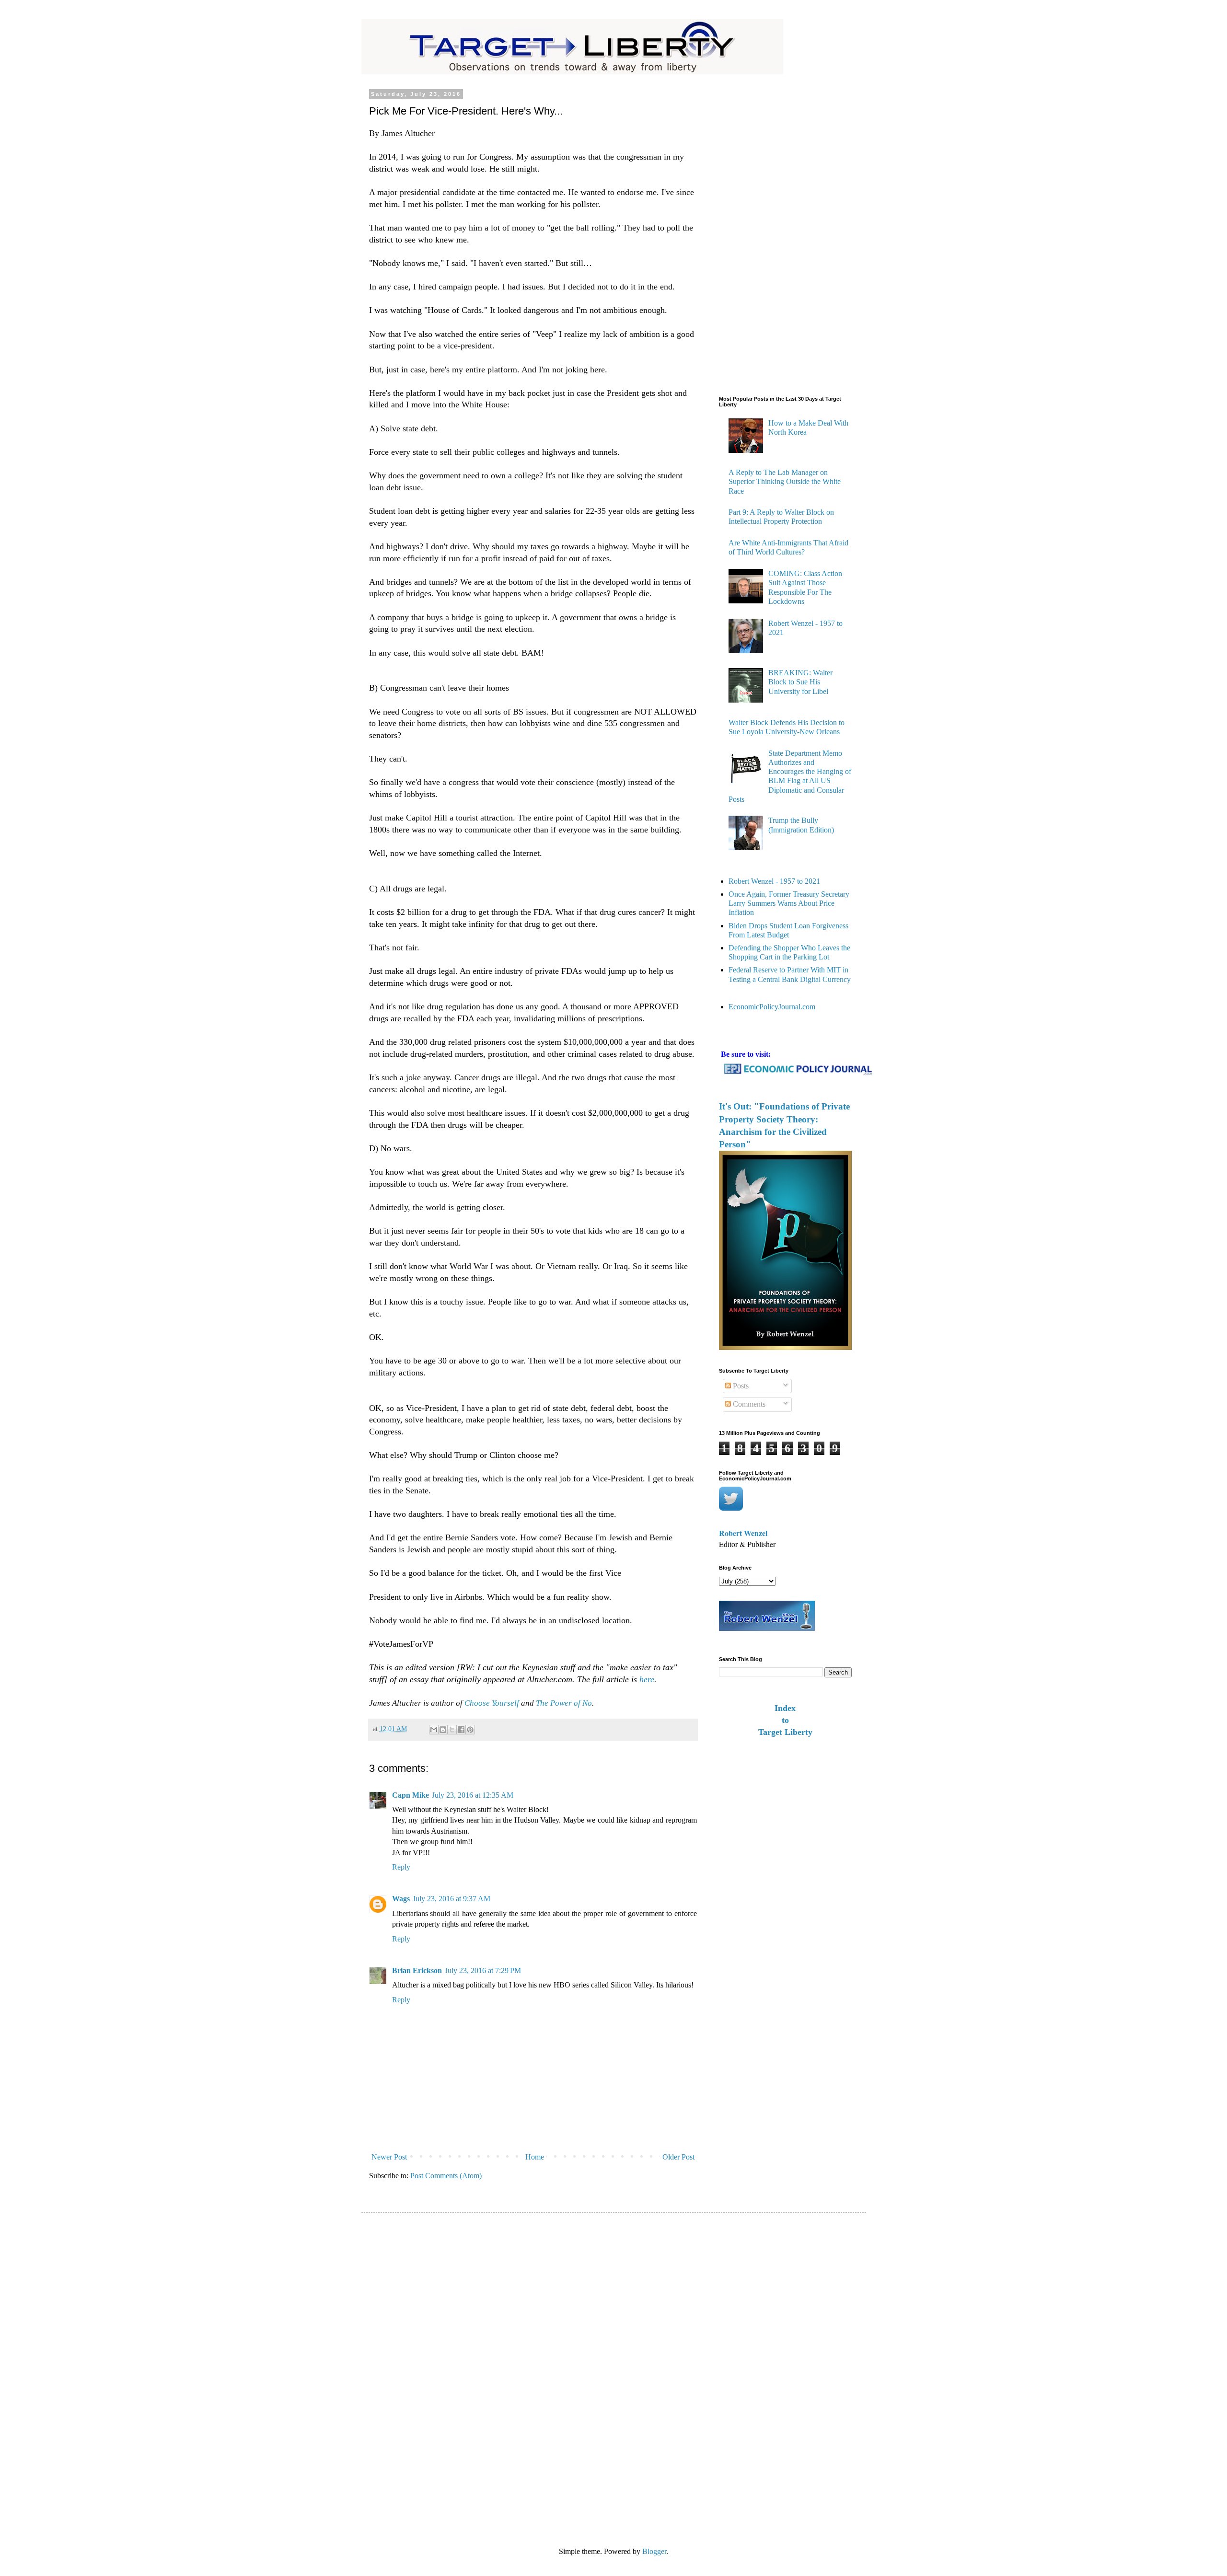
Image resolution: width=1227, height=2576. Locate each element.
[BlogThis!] (443, 1730)
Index (785, 1708)
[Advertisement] (757, 235)
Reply (401, 1867)
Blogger (654, 2551)
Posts (740, 1386)
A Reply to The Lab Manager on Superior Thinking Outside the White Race (785, 481)
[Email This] (434, 1730)
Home (535, 2157)
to (785, 1720)
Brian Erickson (417, 1970)
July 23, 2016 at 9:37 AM (451, 1899)
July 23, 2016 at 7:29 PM (483, 1970)
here (647, 1679)
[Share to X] (452, 1730)
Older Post (678, 2157)
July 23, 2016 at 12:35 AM (473, 1795)
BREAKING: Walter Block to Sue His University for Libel (800, 682)
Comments (748, 1404)
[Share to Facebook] (461, 1730)
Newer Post (389, 2157)
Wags (401, 1899)
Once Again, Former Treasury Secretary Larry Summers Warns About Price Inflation (789, 903)
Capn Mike (411, 1795)
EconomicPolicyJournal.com (772, 1007)
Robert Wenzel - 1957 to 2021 (774, 881)
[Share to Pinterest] (470, 1730)
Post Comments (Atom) (446, 2176)
